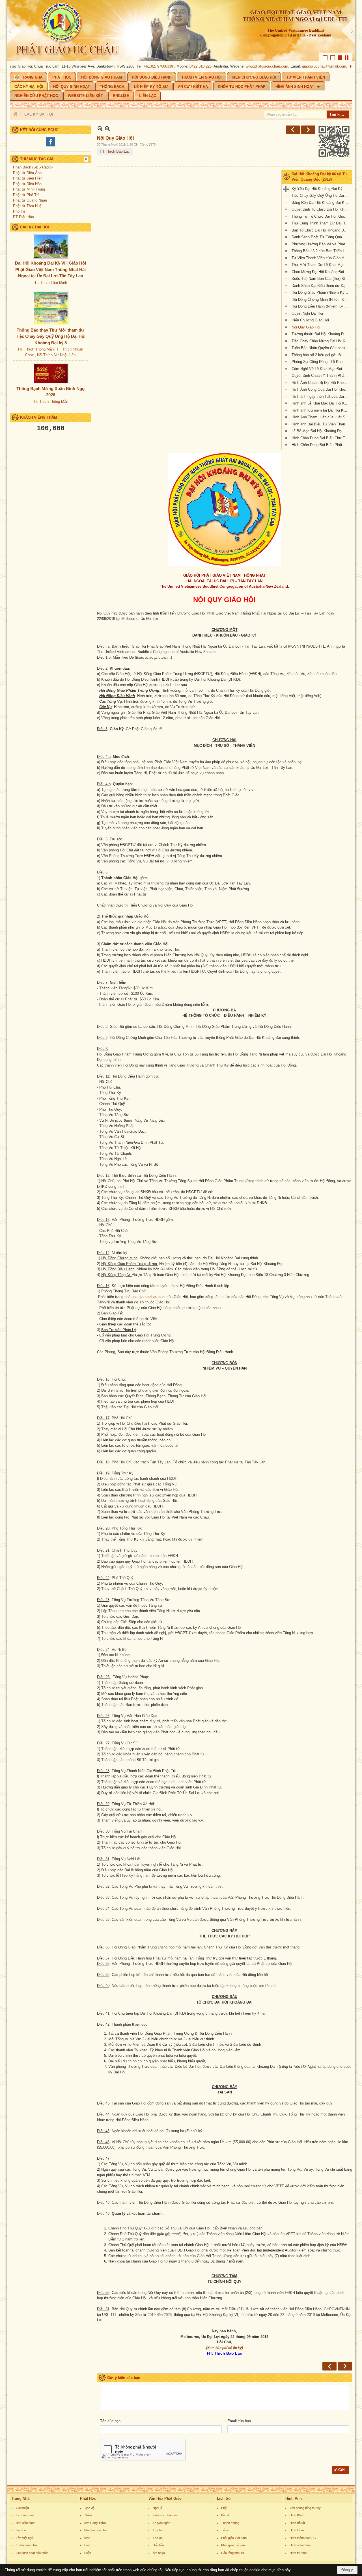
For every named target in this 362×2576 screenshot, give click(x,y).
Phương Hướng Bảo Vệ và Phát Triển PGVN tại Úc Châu (321, 244)
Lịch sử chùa (25, 2515)
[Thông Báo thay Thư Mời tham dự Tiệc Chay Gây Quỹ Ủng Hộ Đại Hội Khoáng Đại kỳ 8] (51, 308)
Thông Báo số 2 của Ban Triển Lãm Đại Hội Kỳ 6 (321, 251)
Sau (308, 130)
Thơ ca (158, 2538)
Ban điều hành (26, 2523)
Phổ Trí (19, 211)
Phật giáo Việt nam (234, 2538)
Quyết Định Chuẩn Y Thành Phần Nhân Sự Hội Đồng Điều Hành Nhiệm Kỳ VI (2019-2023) (321, 376)
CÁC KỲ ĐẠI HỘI (35, 227)
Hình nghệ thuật (300, 2545)
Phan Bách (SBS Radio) (33, 167)
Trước (293, 130)
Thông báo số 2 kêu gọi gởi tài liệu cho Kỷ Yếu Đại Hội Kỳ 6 (321, 355)
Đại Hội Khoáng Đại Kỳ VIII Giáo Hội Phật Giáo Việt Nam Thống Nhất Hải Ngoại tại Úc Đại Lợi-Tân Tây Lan (50, 269)
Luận (88, 2553)
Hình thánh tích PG (303, 2538)
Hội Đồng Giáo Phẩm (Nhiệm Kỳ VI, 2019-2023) (321, 292)
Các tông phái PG (233, 2553)
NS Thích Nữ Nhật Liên (56, 355)
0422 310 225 (165, 66)
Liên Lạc (22, 2530)
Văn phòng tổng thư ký (305, 2508)
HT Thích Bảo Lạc (115, 151)
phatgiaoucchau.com (148, 1297)
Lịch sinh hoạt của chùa (32, 2553)
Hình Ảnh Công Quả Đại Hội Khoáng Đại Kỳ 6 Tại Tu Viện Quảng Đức (321, 389)
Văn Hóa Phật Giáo (165, 2498)
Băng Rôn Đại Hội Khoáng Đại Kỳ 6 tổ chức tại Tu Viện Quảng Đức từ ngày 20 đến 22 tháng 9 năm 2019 (321, 203)
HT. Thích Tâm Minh (50, 283)
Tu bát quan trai (27, 2545)
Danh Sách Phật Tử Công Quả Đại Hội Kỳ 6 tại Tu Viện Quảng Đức (321, 237)
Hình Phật (296, 2515)
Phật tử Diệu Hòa (27, 184)
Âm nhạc (159, 2553)
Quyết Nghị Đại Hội (307, 313)
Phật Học (88, 2498)
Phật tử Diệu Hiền (28, 178)
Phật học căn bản (96, 2530)
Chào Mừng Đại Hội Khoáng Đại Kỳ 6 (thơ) (321, 272)
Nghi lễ (157, 2508)
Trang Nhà (21, 2498)
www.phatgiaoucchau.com (231, 66)
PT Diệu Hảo (23, 217)
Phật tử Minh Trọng (29, 189)
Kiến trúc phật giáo (165, 2515)
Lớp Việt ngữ (25, 2538)
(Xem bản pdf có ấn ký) (225, 2348)
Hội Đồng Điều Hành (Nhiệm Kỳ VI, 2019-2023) (321, 306)
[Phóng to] (107, 128)
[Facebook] (51, 146)
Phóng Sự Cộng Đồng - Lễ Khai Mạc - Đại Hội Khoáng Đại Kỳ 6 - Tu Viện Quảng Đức (321, 362)
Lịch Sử (224, 2498)
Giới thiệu (22, 2508)
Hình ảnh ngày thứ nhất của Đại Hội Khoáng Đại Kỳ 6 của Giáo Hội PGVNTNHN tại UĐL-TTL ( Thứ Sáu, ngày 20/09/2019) (321, 396)
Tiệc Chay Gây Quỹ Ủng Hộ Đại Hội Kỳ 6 (321, 195)
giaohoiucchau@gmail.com (288, 66)
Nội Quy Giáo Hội (306, 327)
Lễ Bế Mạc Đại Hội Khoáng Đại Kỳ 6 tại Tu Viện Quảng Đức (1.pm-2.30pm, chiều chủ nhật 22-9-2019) (321, 431)
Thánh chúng (230, 2523)
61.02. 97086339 (124, 66)
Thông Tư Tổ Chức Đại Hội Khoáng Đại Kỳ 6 (321, 216)
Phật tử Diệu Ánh (27, 173)
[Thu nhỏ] (100, 128)
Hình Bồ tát (297, 2523)
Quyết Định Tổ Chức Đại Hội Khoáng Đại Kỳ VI (321, 209)
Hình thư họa (299, 2553)
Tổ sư (225, 2530)
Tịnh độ (89, 2508)
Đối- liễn (158, 2545)
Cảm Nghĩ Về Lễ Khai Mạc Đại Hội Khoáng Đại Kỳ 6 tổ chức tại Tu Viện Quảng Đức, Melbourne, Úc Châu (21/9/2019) (321, 369)
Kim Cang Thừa (95, 2523)
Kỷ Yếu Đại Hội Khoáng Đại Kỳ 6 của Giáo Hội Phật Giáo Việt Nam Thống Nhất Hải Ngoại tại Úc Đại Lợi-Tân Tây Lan (321, 189)
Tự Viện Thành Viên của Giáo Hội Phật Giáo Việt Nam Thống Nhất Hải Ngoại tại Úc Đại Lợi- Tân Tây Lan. (321, 258)
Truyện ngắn (161, 2523)
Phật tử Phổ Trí (26, 195)
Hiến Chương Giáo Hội (310, 320)
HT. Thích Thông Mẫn (36, 349)
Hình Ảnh (294, 2498)
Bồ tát (225, 2515)
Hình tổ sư (297, 2530)
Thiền (88, 2515)
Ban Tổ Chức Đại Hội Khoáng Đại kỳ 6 (321, 230)
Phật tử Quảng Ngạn (30, 200)
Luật (87, 2545)
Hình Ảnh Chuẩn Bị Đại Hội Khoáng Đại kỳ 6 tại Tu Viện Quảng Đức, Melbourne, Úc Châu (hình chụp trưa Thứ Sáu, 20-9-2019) (321, 383)
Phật (224, 2508)
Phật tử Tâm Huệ (27, 206)
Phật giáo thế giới (233, 2545)
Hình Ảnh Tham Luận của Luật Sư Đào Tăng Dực (321, 417)
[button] (298, 86)
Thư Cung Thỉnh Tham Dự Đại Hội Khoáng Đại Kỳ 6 (321, 223)
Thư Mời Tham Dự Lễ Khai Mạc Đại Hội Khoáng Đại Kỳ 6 (321, 265)
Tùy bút (158, 2530)
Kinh (87, 2538)
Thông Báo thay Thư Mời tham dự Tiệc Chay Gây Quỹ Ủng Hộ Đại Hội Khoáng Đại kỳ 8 (51, 336)
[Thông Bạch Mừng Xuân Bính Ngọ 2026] (51, 374)
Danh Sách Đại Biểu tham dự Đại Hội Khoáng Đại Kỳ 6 (321, 286)
